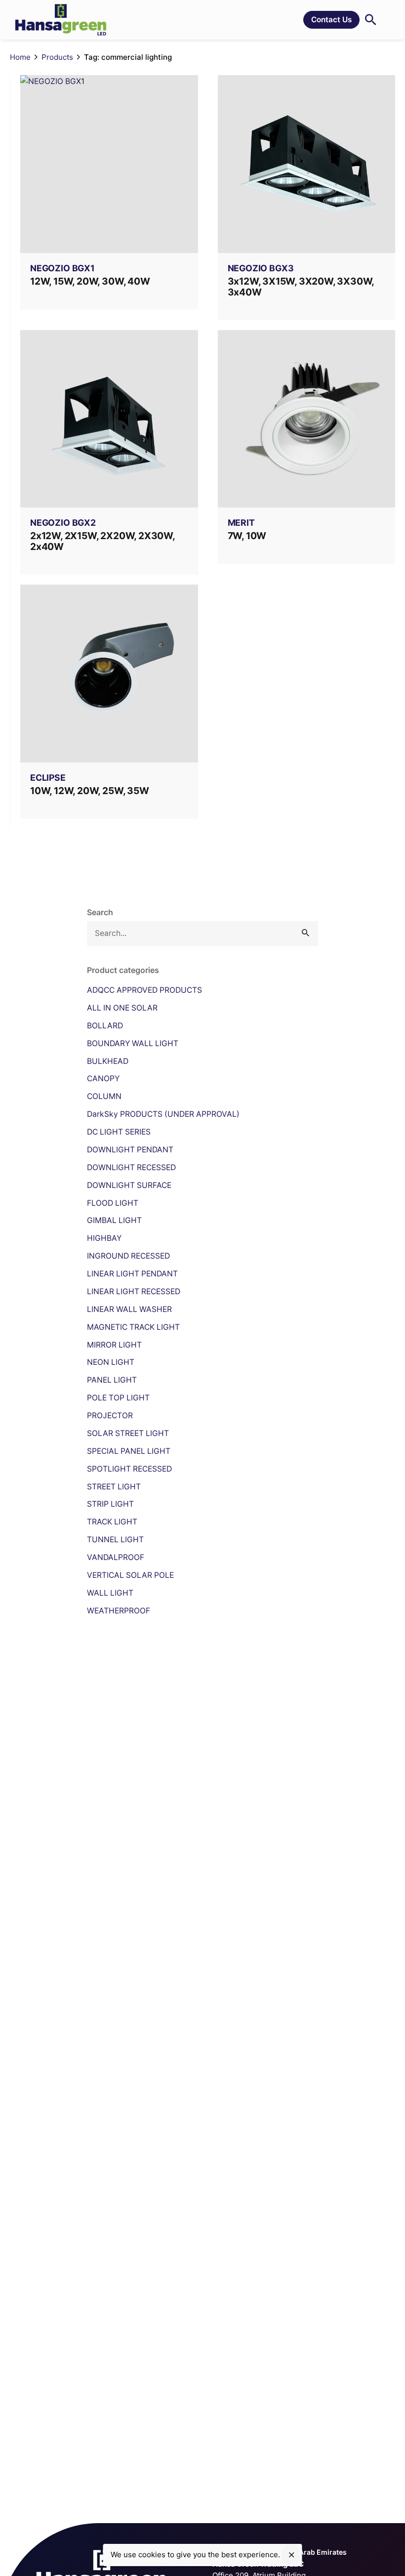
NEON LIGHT (111, 1362)
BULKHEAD (108, 1061)
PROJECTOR (110, 1415)
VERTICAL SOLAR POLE (130, 1575)
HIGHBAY (104, 1238)
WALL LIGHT (110, 1593)
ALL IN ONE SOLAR (122, 1008)
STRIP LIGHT (110, 1504)
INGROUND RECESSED (128, 1256)
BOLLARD (105, 1026)
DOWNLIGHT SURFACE (129, 1185)
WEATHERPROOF (119, 1611)
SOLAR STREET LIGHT (128, 1433)
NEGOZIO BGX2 (63, 523)
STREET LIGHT (114, 1487)
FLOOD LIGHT (113, 1203)
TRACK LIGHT (112, 1522)
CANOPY (103, 1078)
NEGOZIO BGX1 (62, 268)
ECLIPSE (48, 778)
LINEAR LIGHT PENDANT (132, 1274)
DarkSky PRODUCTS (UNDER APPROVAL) (163, 1114)
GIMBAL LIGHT (114, 1220)
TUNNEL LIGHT (115, 1540)
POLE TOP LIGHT (118, 1398)
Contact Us (331, 20)
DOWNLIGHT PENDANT (130, 1150)
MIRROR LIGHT (114, 1345)
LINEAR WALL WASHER (129, 1309)
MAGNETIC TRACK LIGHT (133, 1327)
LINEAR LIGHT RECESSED (134, 1291)
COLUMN (104, 1096)
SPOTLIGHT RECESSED (129, 1469)
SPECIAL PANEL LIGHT (129, 1451)
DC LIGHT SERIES (119, 1132)
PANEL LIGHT (112, 1380)
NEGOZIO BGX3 (261, 268)
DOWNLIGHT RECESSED (131, 1167)
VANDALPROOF (116, 1557)
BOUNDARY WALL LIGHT (133, 1043)
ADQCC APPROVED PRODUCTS (144, 990)
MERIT (241, 523)
